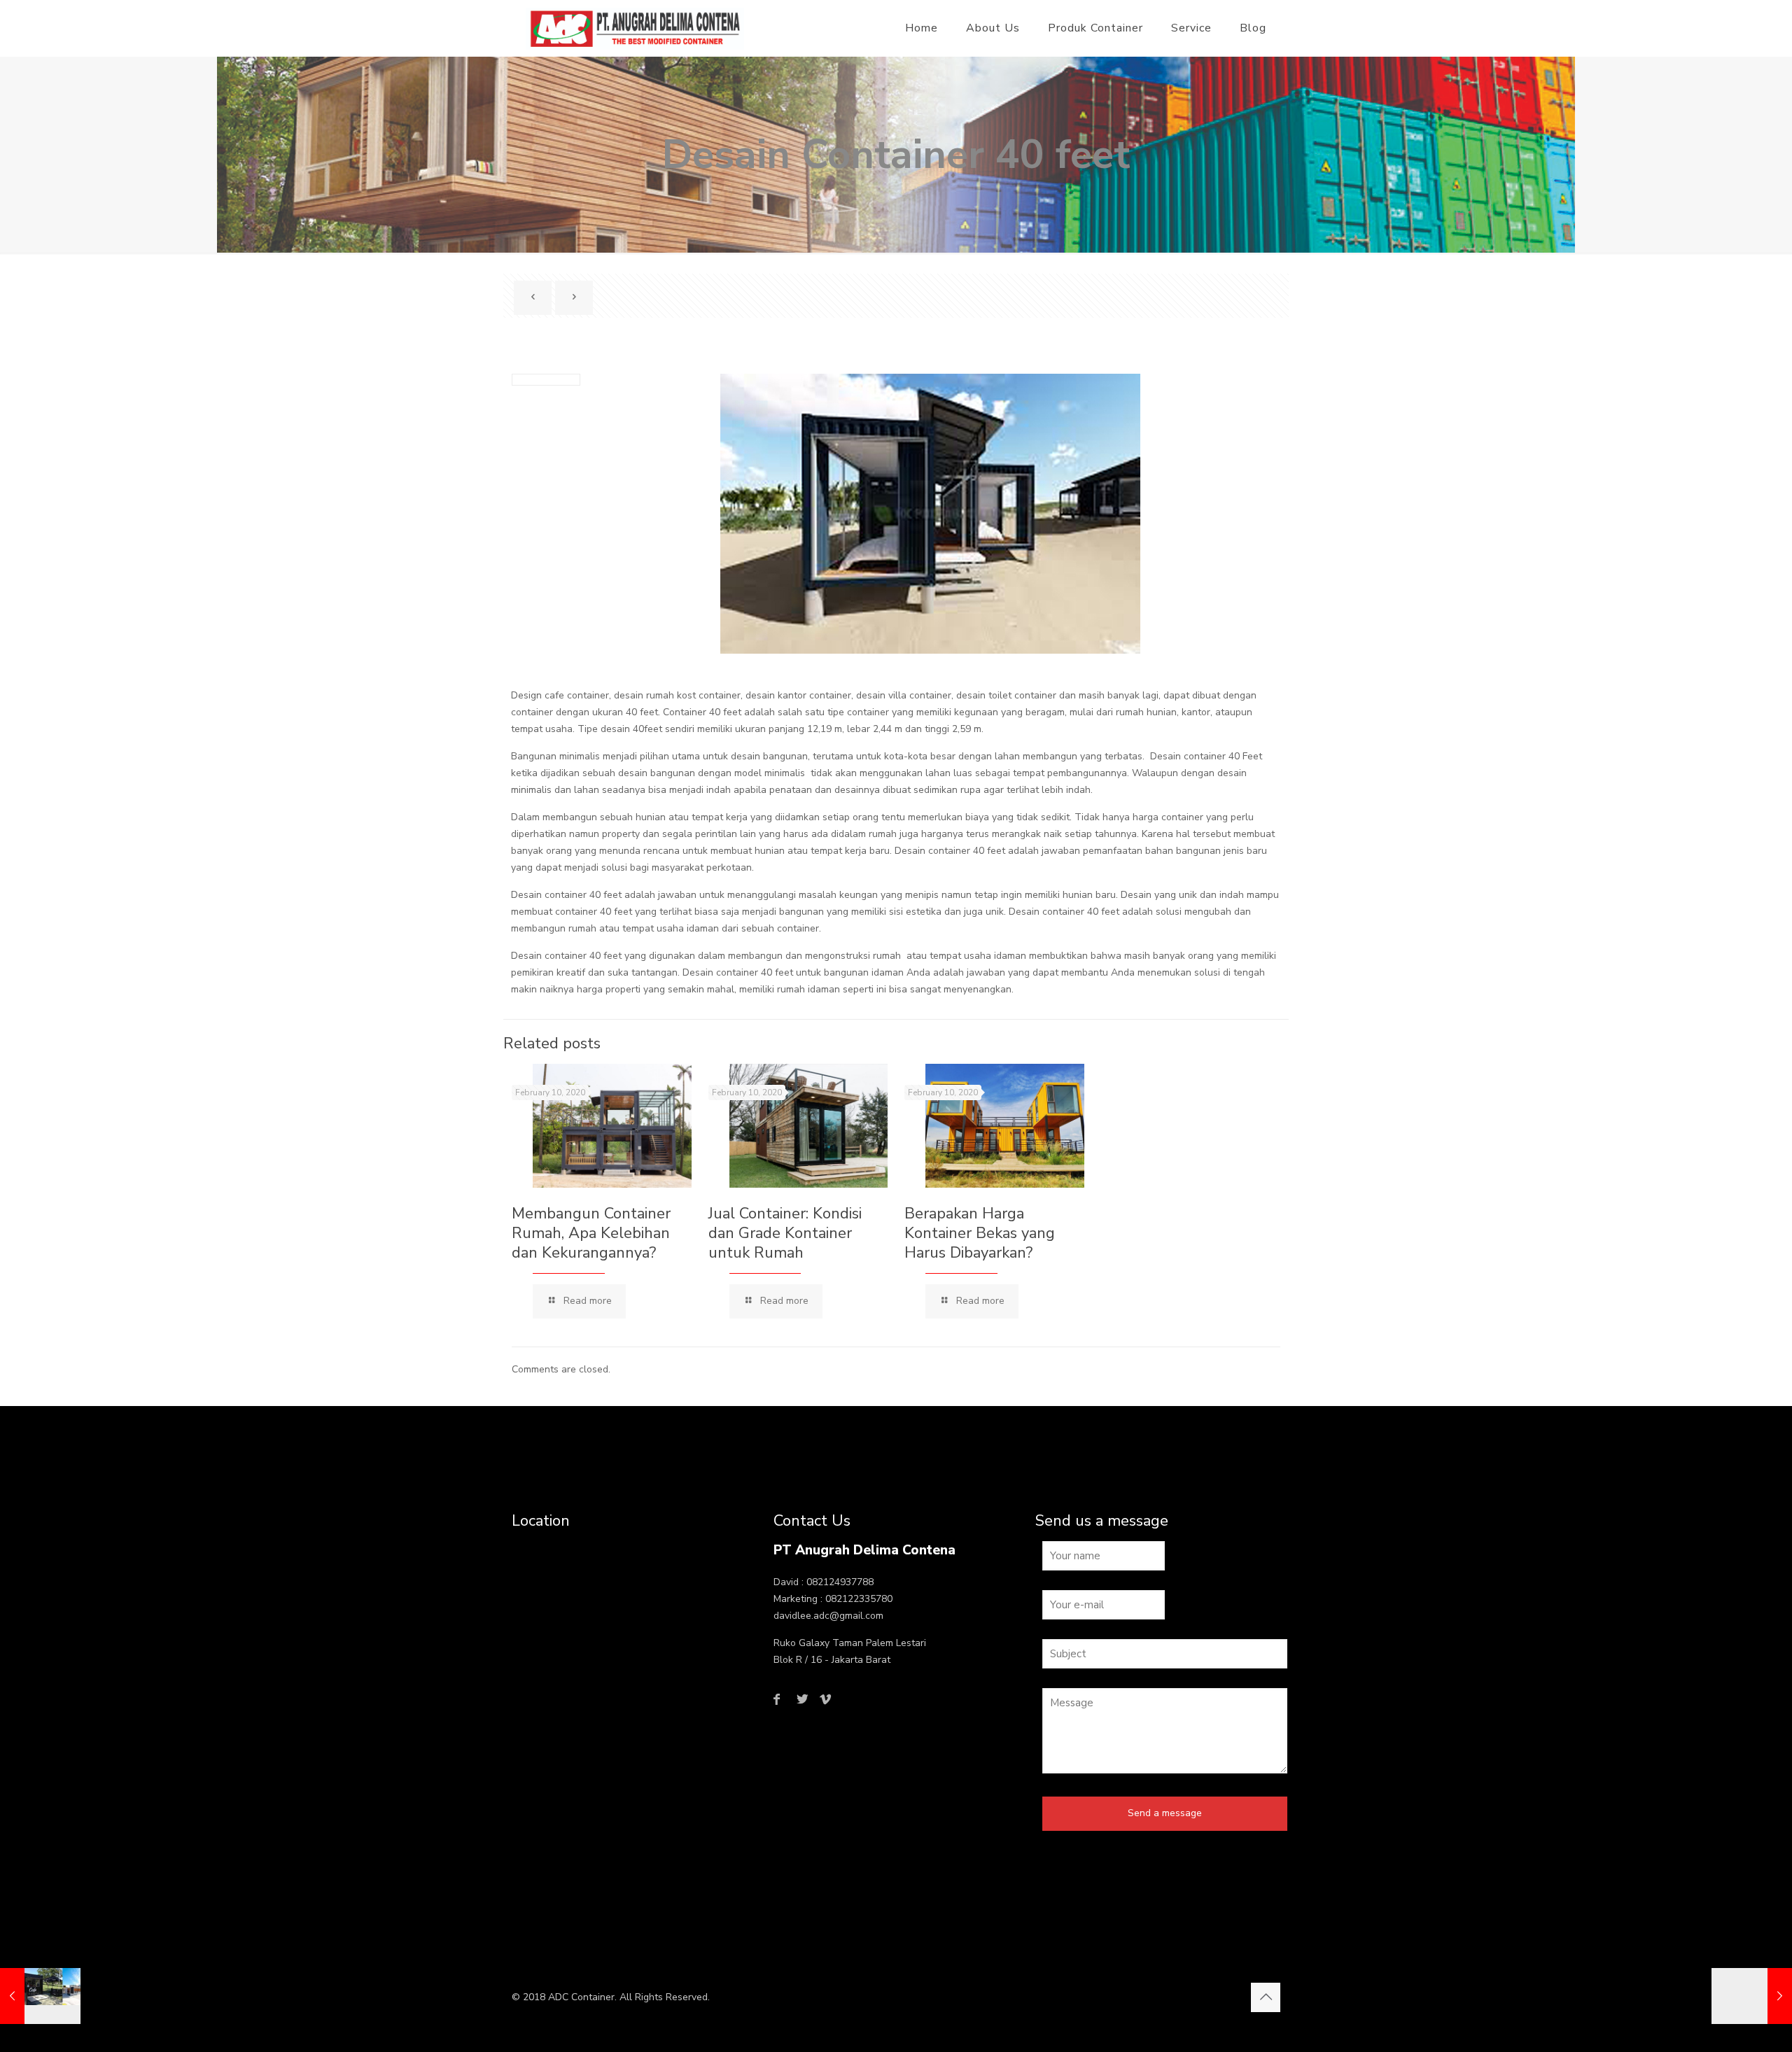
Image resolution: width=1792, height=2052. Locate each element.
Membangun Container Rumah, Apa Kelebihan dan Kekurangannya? (591, 1233)
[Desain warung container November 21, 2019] (40, 1996)
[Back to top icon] (1266, 1997)
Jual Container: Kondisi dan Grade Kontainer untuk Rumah (785, 1233)
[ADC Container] (635, 28)
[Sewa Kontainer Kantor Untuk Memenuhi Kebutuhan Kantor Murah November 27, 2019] (1752, 1996)
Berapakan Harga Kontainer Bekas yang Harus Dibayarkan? (980, 1233)
